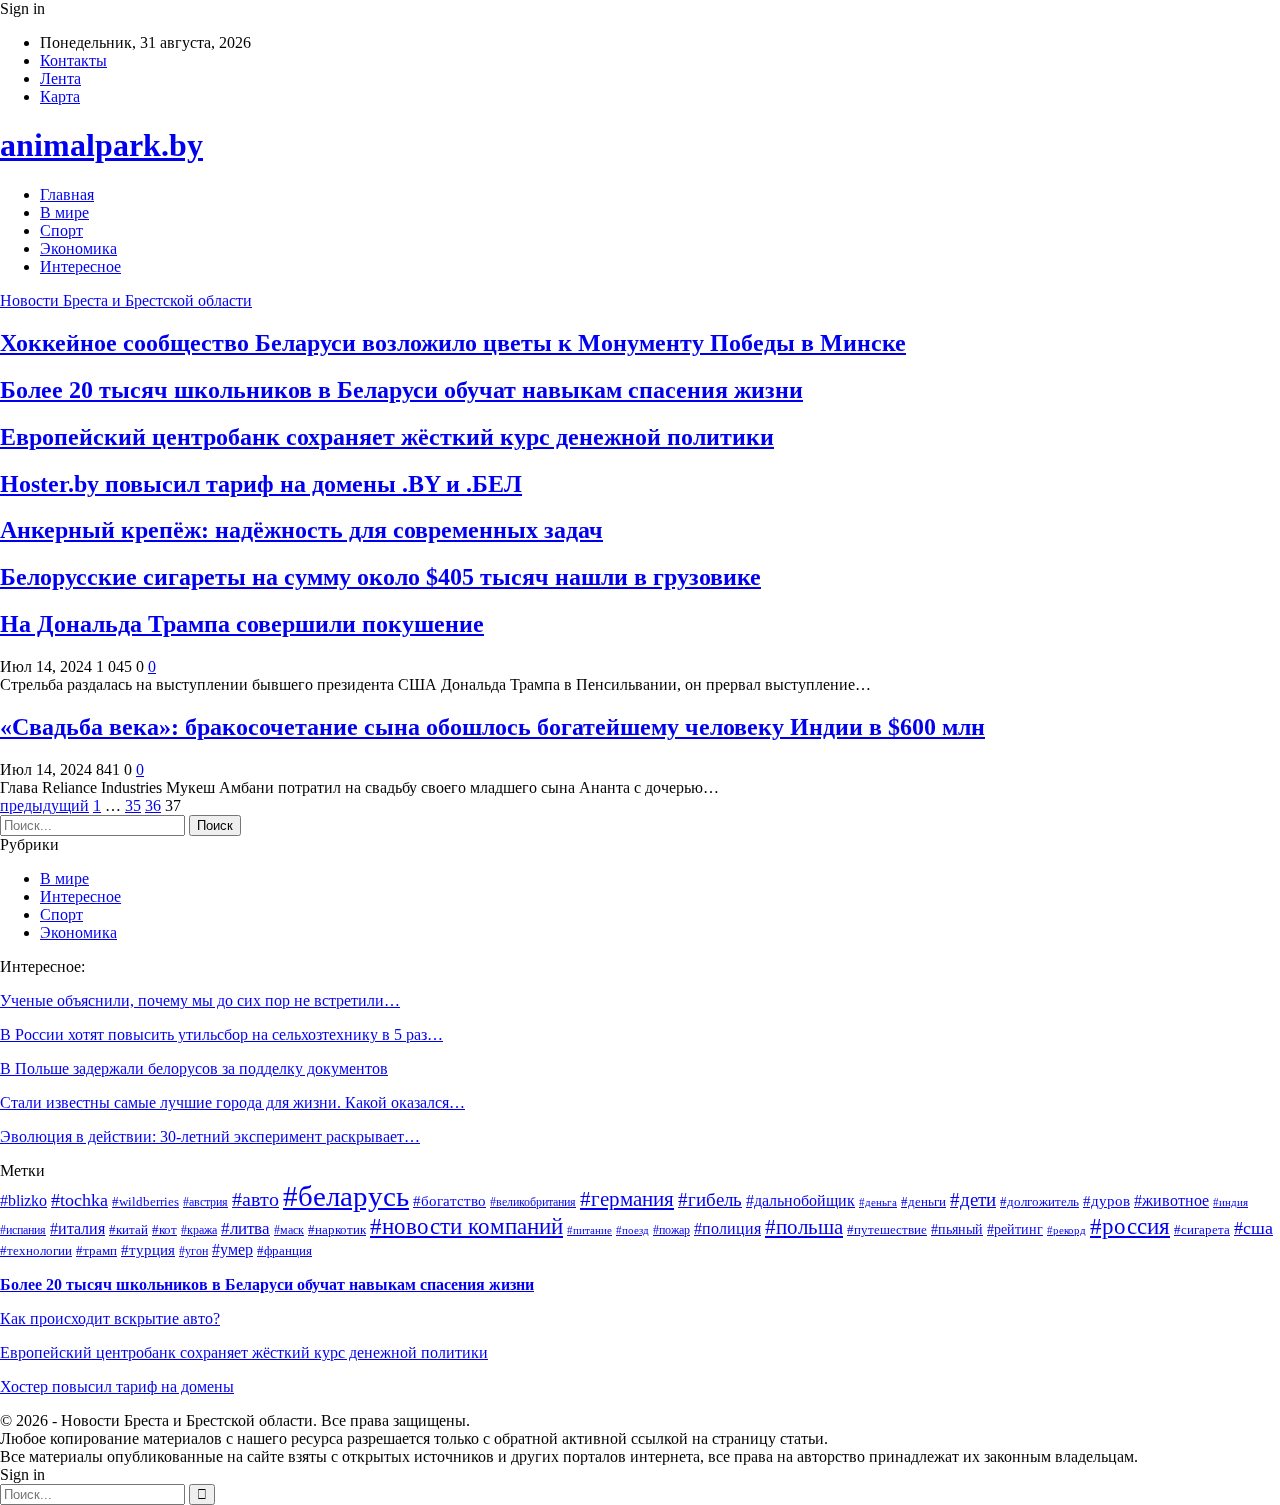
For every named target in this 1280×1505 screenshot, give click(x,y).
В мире (64, 212)
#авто (255, 1199)
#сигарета (1202, 1229)
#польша (804, 1227)
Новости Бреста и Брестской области (126, 300)
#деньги (923, 1202)
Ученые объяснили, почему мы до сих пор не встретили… (200, 1000)
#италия (77, 1228)
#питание (589, 1230)
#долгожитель (1039, 1202)
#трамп (96, 1251)
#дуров (1106, 1201)
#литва (245, 1228)
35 (133, 805)
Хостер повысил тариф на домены (117, 1386)
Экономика (78, 248)
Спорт (61, 230)
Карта (60, 96)
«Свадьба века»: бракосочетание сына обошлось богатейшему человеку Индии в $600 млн (492, 727)
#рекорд (1066, 1230)
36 (153, 805)
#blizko (23, 1200)
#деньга (878, 1202)
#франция (284, 1250)
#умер (232, 1249)
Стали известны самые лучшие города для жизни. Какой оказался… (232, 1102)
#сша (1253, 1228)
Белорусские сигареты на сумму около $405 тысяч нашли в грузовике (380, 577)
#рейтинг (1015, 1229)
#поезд (632, 1230)
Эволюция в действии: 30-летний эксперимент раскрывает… (210, 1136)
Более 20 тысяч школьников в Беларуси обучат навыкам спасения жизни (401, 390)
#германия (627, 1199)
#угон (193, 1251)
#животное (1171, 1200)
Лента (60, 78)
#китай (128, 1230)
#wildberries (145, 1202)
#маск (289, 1230)
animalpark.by (101, 145)
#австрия (205, 1202)
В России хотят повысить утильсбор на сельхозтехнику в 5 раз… (221, 1034)
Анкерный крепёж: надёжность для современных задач (301, 530)
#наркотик (337, 1229)
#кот (164, 1229)
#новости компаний (466, 1226)
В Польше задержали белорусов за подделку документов (194, 1068)
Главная (67, 194)
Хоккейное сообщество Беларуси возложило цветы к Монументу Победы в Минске (453, 343)
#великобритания (533, 1202)
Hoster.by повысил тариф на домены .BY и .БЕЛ (261, 484)
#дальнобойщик (800, 1200)
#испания (23, 1230)
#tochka (79, 1200)
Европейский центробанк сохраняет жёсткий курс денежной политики (387, 437)
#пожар (671, 1230)
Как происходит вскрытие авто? (110, 1318)
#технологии (36, 1250)
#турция (148, 1250)
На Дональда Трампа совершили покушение (242, 624)
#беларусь (346, 1196)
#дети (973, 1199)
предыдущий (44, 805)
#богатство (449, 1201)
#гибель (710, 1199)
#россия (1130, 1226)
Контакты (73, 60)
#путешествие (887, 1229)
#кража (199, 1230)
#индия (1230, 1202)
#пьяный (957, 1229)
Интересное (80, 266)
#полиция (727, 1228)
